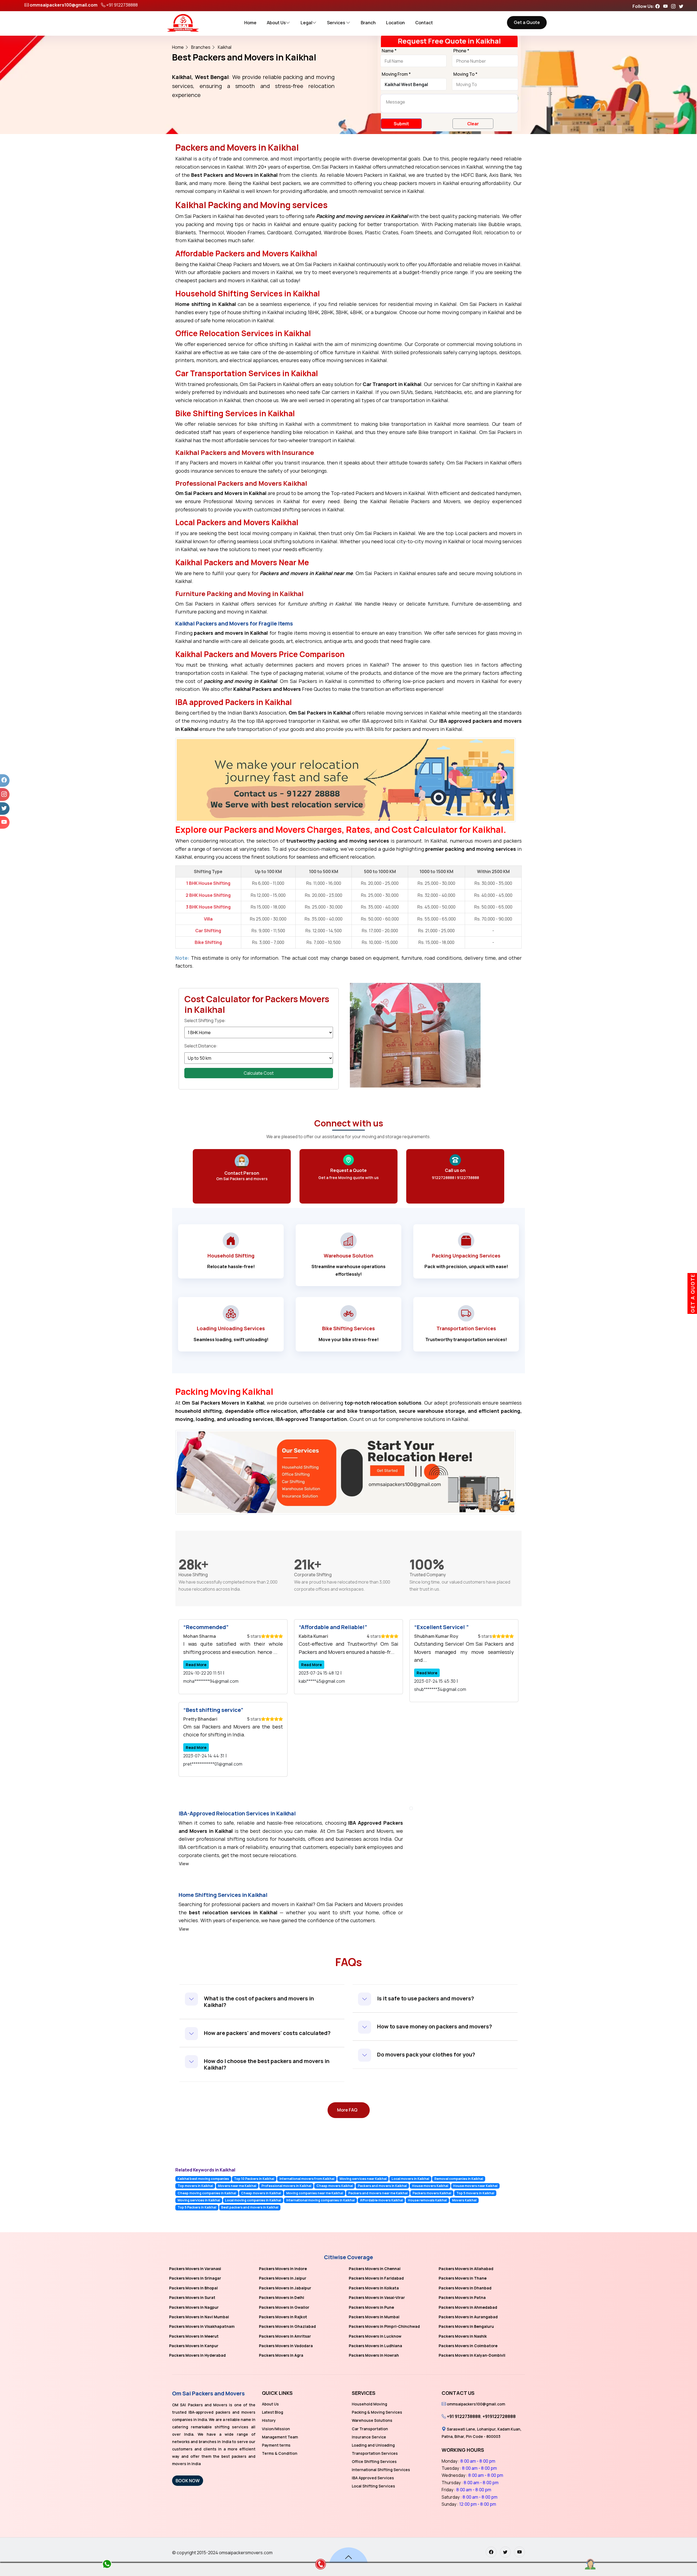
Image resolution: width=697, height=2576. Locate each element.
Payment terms (276, 2445)
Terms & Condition (280, 2453)
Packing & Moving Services (377, 2412)
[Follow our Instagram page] (675, 6)
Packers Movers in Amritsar (285, 2336)
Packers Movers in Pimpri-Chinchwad (384, 2326)
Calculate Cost (259, 1073)
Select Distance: (201, 1046)
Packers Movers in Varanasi (195, 2269)
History (269, 2420)
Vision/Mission (276, 2429)
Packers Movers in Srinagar (195, 2278)
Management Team (280, 2437)
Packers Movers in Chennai (375, 2269)
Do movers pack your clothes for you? (426, 2054)
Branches (201, 47)
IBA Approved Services (373, 2478)
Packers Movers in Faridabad (376, 2278)
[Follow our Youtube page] (667, 6)
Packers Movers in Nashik (463, 2336)
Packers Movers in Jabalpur (285, 2288)
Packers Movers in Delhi (282, 2297)
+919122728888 (499, 2416)
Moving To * (465, 74)
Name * (389, 51)
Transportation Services (375, 2453)
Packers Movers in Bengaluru (466, 2326)
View (184, 1864)
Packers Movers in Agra (281, 2355)
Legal (306, 23)
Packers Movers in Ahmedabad (468, 2307)
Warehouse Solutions (372, 2420)
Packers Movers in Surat (192, 2297)
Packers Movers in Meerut (194, 2336)
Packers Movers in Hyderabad (197, 2355)
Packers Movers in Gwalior (284, 2307)
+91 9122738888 (122, 5)
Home (250, 23)
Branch (368, 23)
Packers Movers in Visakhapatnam (202, 2326)
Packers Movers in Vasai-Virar (377, 2297)
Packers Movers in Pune (371, 2307)
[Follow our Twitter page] (683, 6)
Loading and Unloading (373, 2445)
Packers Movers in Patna (462, 2297)
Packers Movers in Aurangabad (468, 2317)
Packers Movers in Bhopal (193, 2288)
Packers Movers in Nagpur (194, 2307)
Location (395, 23)
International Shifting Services (381, 2470)
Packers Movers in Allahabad (466, 2269)
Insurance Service (369, 2437)
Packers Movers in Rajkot (283, 2317)
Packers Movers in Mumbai (374, 2317)
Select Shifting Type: (205, 1020)
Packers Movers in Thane (463, 2278)
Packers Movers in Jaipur (283, 2278)
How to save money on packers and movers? (435, 2026)
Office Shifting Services (374, 2461)
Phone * (461, 51)
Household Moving (369, 2404)
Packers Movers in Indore (283, 2269)
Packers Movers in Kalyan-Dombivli (472, 2355)
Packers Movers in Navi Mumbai (199, 2317)
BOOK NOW (188, 2481)
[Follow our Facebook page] (659, 6)
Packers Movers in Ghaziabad (287, 2326)
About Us (276, 23)
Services (337, 23)
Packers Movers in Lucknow (375, 2336)
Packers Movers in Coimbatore (468, 2346)
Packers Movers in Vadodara (286, 2346)
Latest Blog (273, 2412)
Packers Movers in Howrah (374, 2355)
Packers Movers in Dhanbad (465, 2288)
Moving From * (396, 74)
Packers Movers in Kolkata (374, 2288)
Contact (424, 23)
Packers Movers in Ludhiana (375, 2346)
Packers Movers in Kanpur (194, 2346)
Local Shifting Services (373, 2486)
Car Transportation (370, 2429)
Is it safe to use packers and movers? (426, 1998)
